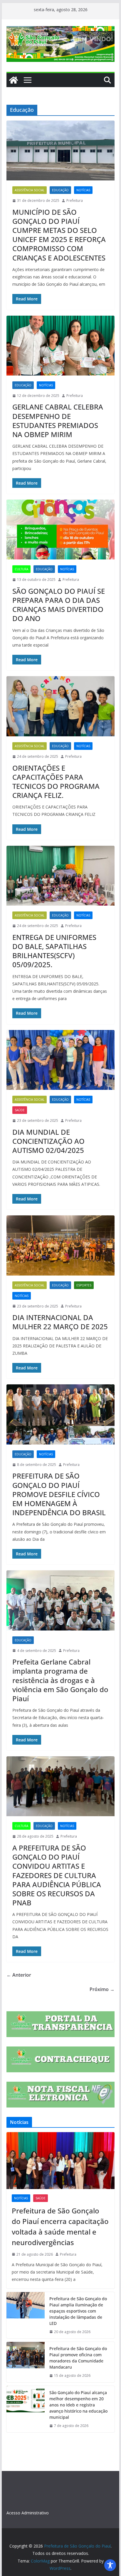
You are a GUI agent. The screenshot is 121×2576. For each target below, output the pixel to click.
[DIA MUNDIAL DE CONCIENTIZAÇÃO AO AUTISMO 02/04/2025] (60, 1060)
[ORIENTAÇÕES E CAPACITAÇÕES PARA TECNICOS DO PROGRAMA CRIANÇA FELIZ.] (60, 706)
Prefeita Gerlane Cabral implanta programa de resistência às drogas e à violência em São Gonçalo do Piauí (60, 1680)
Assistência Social (30, 190)
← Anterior (19, 1975)
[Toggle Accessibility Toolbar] (110, 2565)
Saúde (20, 1110)
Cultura (21, 569)
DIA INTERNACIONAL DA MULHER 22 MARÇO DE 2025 (60, 1322)
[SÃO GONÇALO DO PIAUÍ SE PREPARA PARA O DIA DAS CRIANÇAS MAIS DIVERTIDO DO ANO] (60, 530)
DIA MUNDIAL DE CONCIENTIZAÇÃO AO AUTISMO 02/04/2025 (48, 1141)
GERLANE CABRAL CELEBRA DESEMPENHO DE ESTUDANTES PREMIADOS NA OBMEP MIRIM (58, 421)
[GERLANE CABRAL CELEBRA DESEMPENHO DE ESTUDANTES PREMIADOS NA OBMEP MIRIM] (60, 346)
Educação (60, 190)
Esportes (84, 1285)
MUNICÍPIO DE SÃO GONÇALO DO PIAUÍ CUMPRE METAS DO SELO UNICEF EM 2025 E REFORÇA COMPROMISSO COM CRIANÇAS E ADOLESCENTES (59, 235)
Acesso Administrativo (28, 2513)
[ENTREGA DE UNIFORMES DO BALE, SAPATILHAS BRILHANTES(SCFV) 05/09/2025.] (60, 876)
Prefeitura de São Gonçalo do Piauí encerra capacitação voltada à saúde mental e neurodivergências (60, 2226)
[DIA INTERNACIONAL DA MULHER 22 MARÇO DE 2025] (60, 1245)
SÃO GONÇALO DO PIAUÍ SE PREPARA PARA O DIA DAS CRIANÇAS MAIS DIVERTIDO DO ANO (59, 605)
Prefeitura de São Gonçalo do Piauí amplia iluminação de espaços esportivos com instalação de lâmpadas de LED (78, 2311)
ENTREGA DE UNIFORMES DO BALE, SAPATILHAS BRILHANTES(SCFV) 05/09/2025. (54, 951)
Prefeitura (75, 201)
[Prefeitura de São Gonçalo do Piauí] (14, 80)
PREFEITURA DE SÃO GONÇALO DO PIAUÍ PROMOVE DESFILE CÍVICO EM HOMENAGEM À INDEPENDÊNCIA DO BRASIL (59, 1494)
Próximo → (102, 1989)
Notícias (83, 190)
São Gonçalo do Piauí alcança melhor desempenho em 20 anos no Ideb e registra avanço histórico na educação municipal (78, 2405)
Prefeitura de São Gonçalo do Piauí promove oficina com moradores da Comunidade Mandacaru (78, 2358)
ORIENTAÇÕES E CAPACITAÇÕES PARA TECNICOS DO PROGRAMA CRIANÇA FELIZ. (56, 782)
